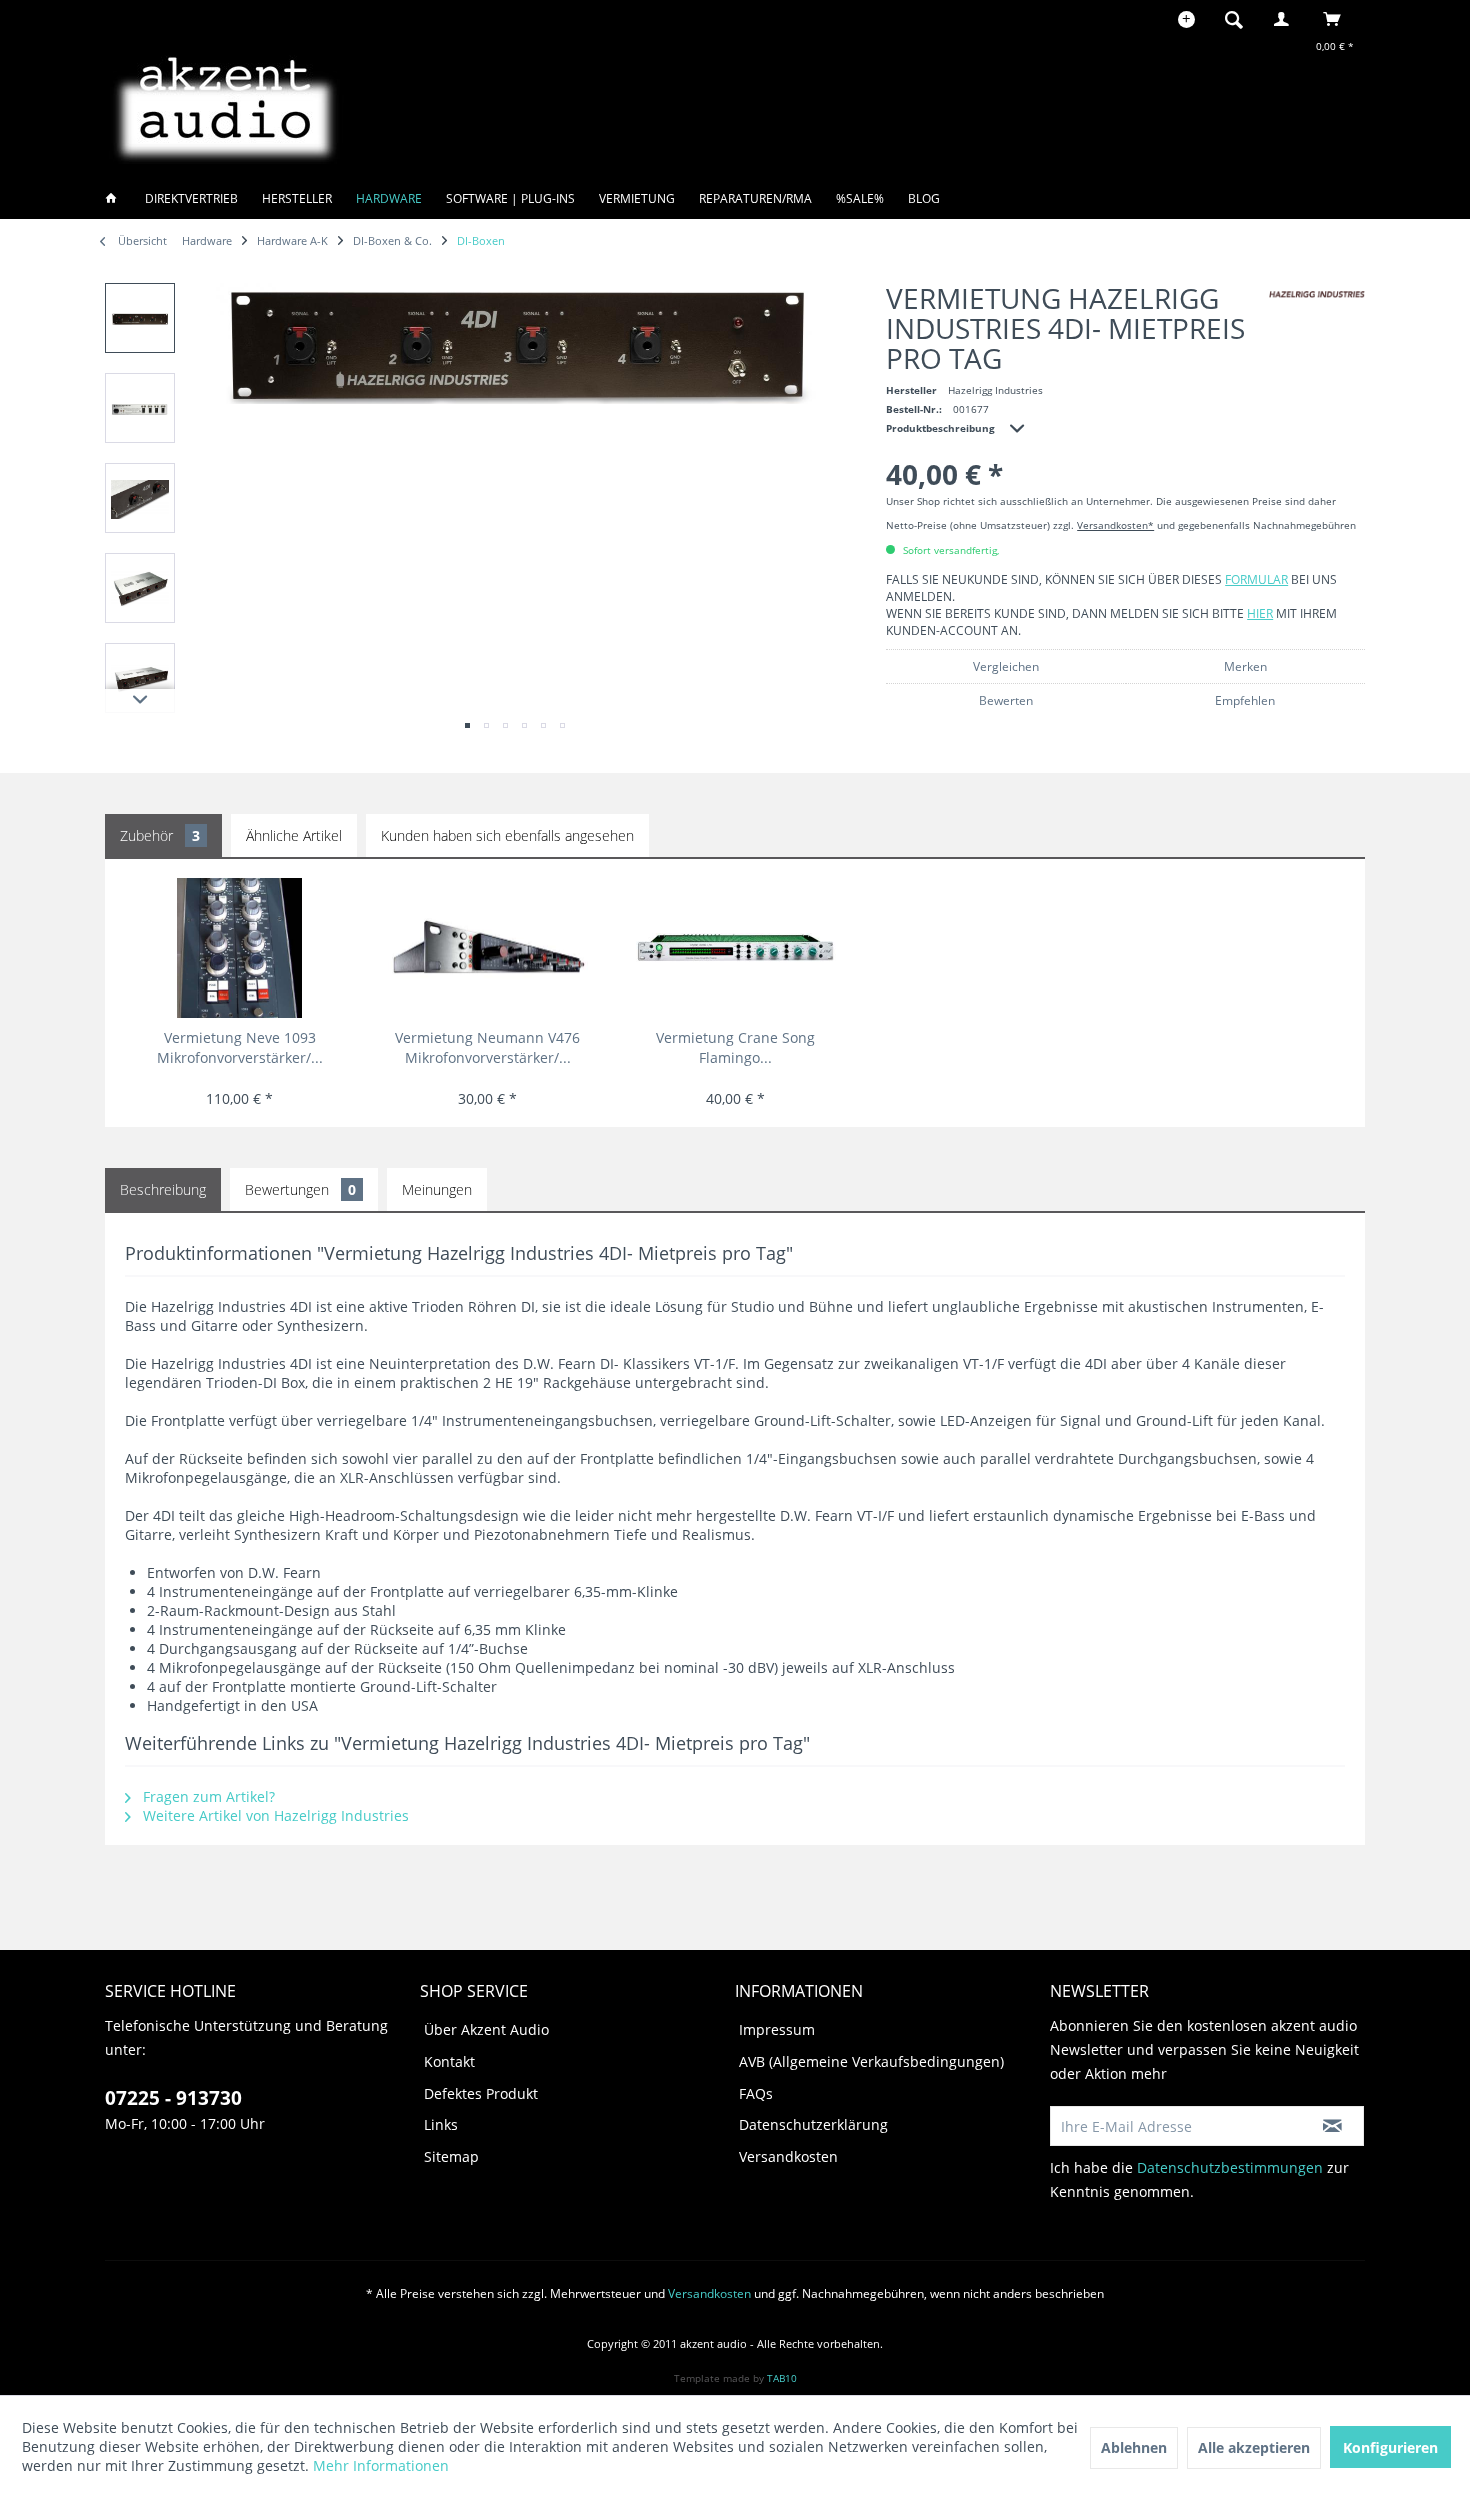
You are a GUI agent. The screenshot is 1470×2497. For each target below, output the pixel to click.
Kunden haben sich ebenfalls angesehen (507, 835)
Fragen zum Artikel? (207, 1796)
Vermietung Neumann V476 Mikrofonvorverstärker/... (487, 1047)
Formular (1256, 579)
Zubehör (160, 835)
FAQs (756, 2093)
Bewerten (1006, 700)
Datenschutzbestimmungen (1230, 2167)
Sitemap (451, 2156)
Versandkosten (788, 2156)
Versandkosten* (1115, 525)
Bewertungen (300, 1189)
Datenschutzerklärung (813, 2124)
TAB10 (782, 2378)
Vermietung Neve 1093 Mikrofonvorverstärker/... (240, 1047)
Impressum (777, 2029)
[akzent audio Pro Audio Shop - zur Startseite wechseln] (225, 105)
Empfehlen (1245, 700)
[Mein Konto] (1286, 19)
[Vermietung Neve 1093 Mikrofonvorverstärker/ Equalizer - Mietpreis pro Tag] (239, 948)
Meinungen (437, 1189)
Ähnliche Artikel (294, 835)
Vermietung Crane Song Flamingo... (735, 1047)
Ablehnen (1134, 2447)
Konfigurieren (1390, 2447)
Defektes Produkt (481, 2093)
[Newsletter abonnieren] (1332, 2126)
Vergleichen (1006, 666)
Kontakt (449, 2061)
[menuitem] (1240, 19)
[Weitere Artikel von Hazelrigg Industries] (1317, 294)
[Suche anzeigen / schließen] (1234, 19)
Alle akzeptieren (1254, 2447)
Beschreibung (163, 1189)
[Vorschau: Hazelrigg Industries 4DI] (140, 318)
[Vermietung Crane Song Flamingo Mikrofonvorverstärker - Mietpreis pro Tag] (735, 948)
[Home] (117, 198)
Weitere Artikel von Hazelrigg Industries (274, 1815)
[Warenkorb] (1337, 19)
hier (1260, 613)
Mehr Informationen (381, 2465)
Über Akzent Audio (486, 2029)
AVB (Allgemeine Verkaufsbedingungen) (871, 2061)
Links (441, 2124)
